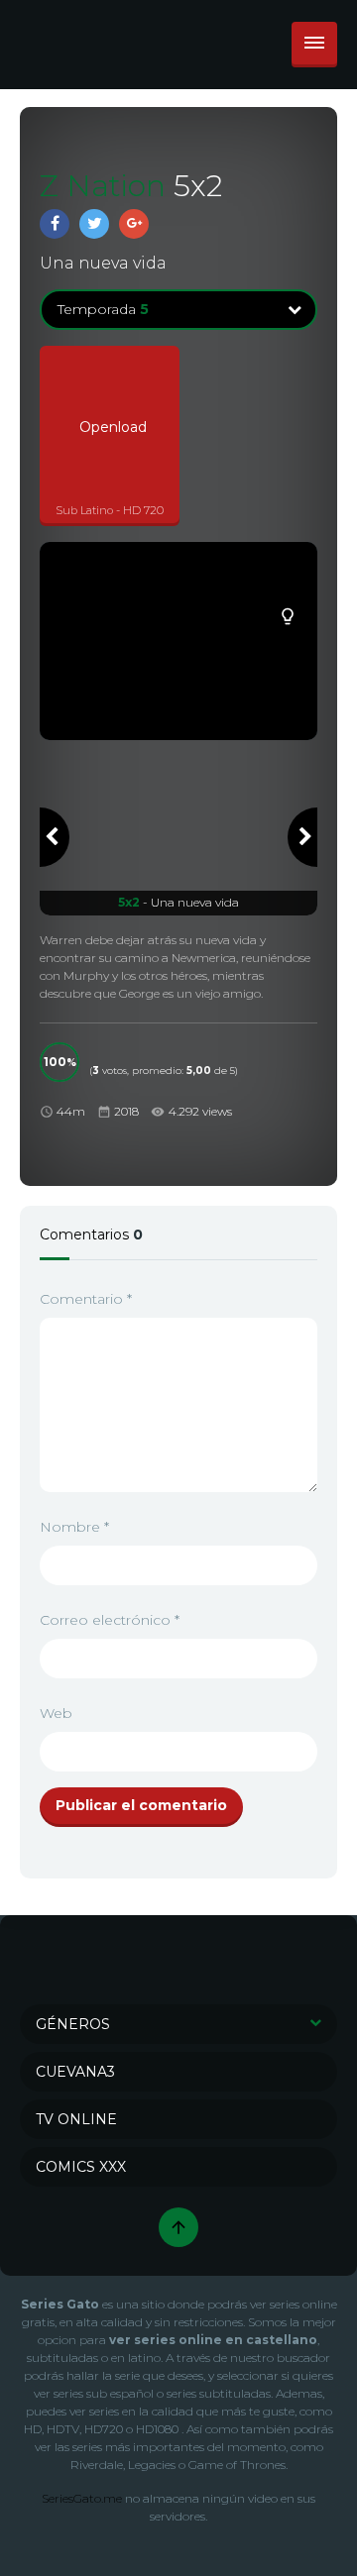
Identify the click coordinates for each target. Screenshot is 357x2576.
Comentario (86, 1299)
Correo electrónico (110, 1620)
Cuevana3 (75, 2072)
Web (56, 1713)
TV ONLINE (76, 2119)
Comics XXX (81, 2167)
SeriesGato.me (82, 2498)
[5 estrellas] (95, 1051)
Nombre (74, 1527)
